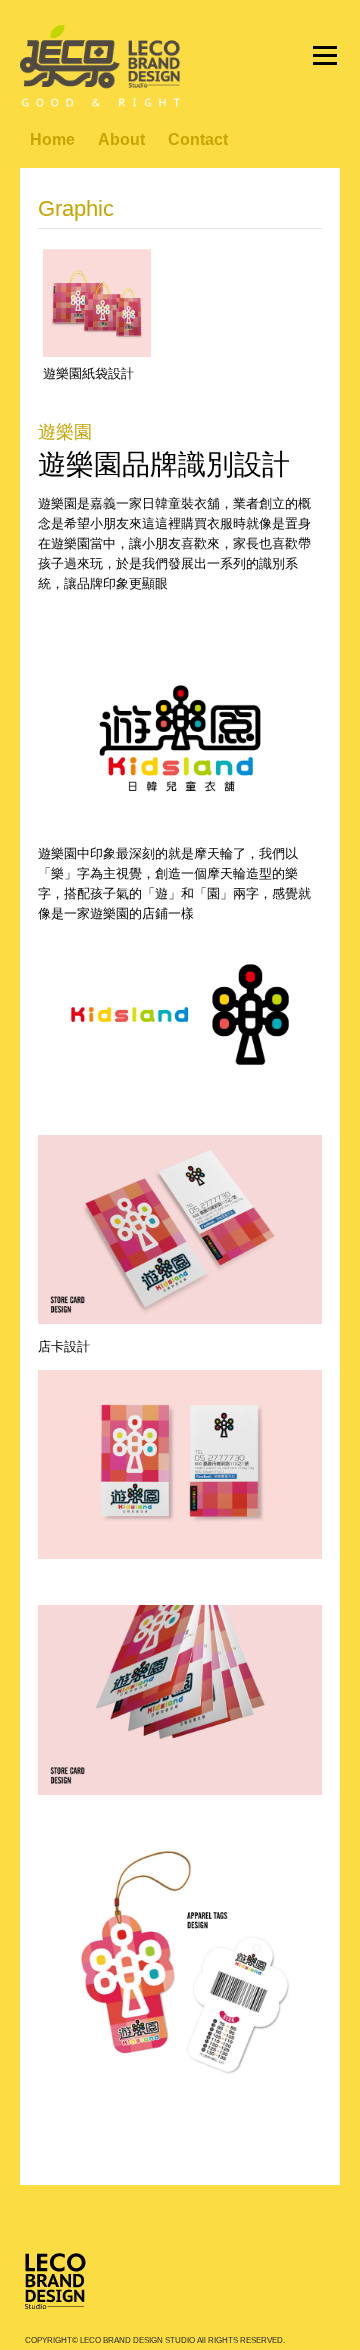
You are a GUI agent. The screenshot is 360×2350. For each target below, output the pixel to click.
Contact (198, 139)
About (121, 139)
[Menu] (325, 55)
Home (52, 139)
